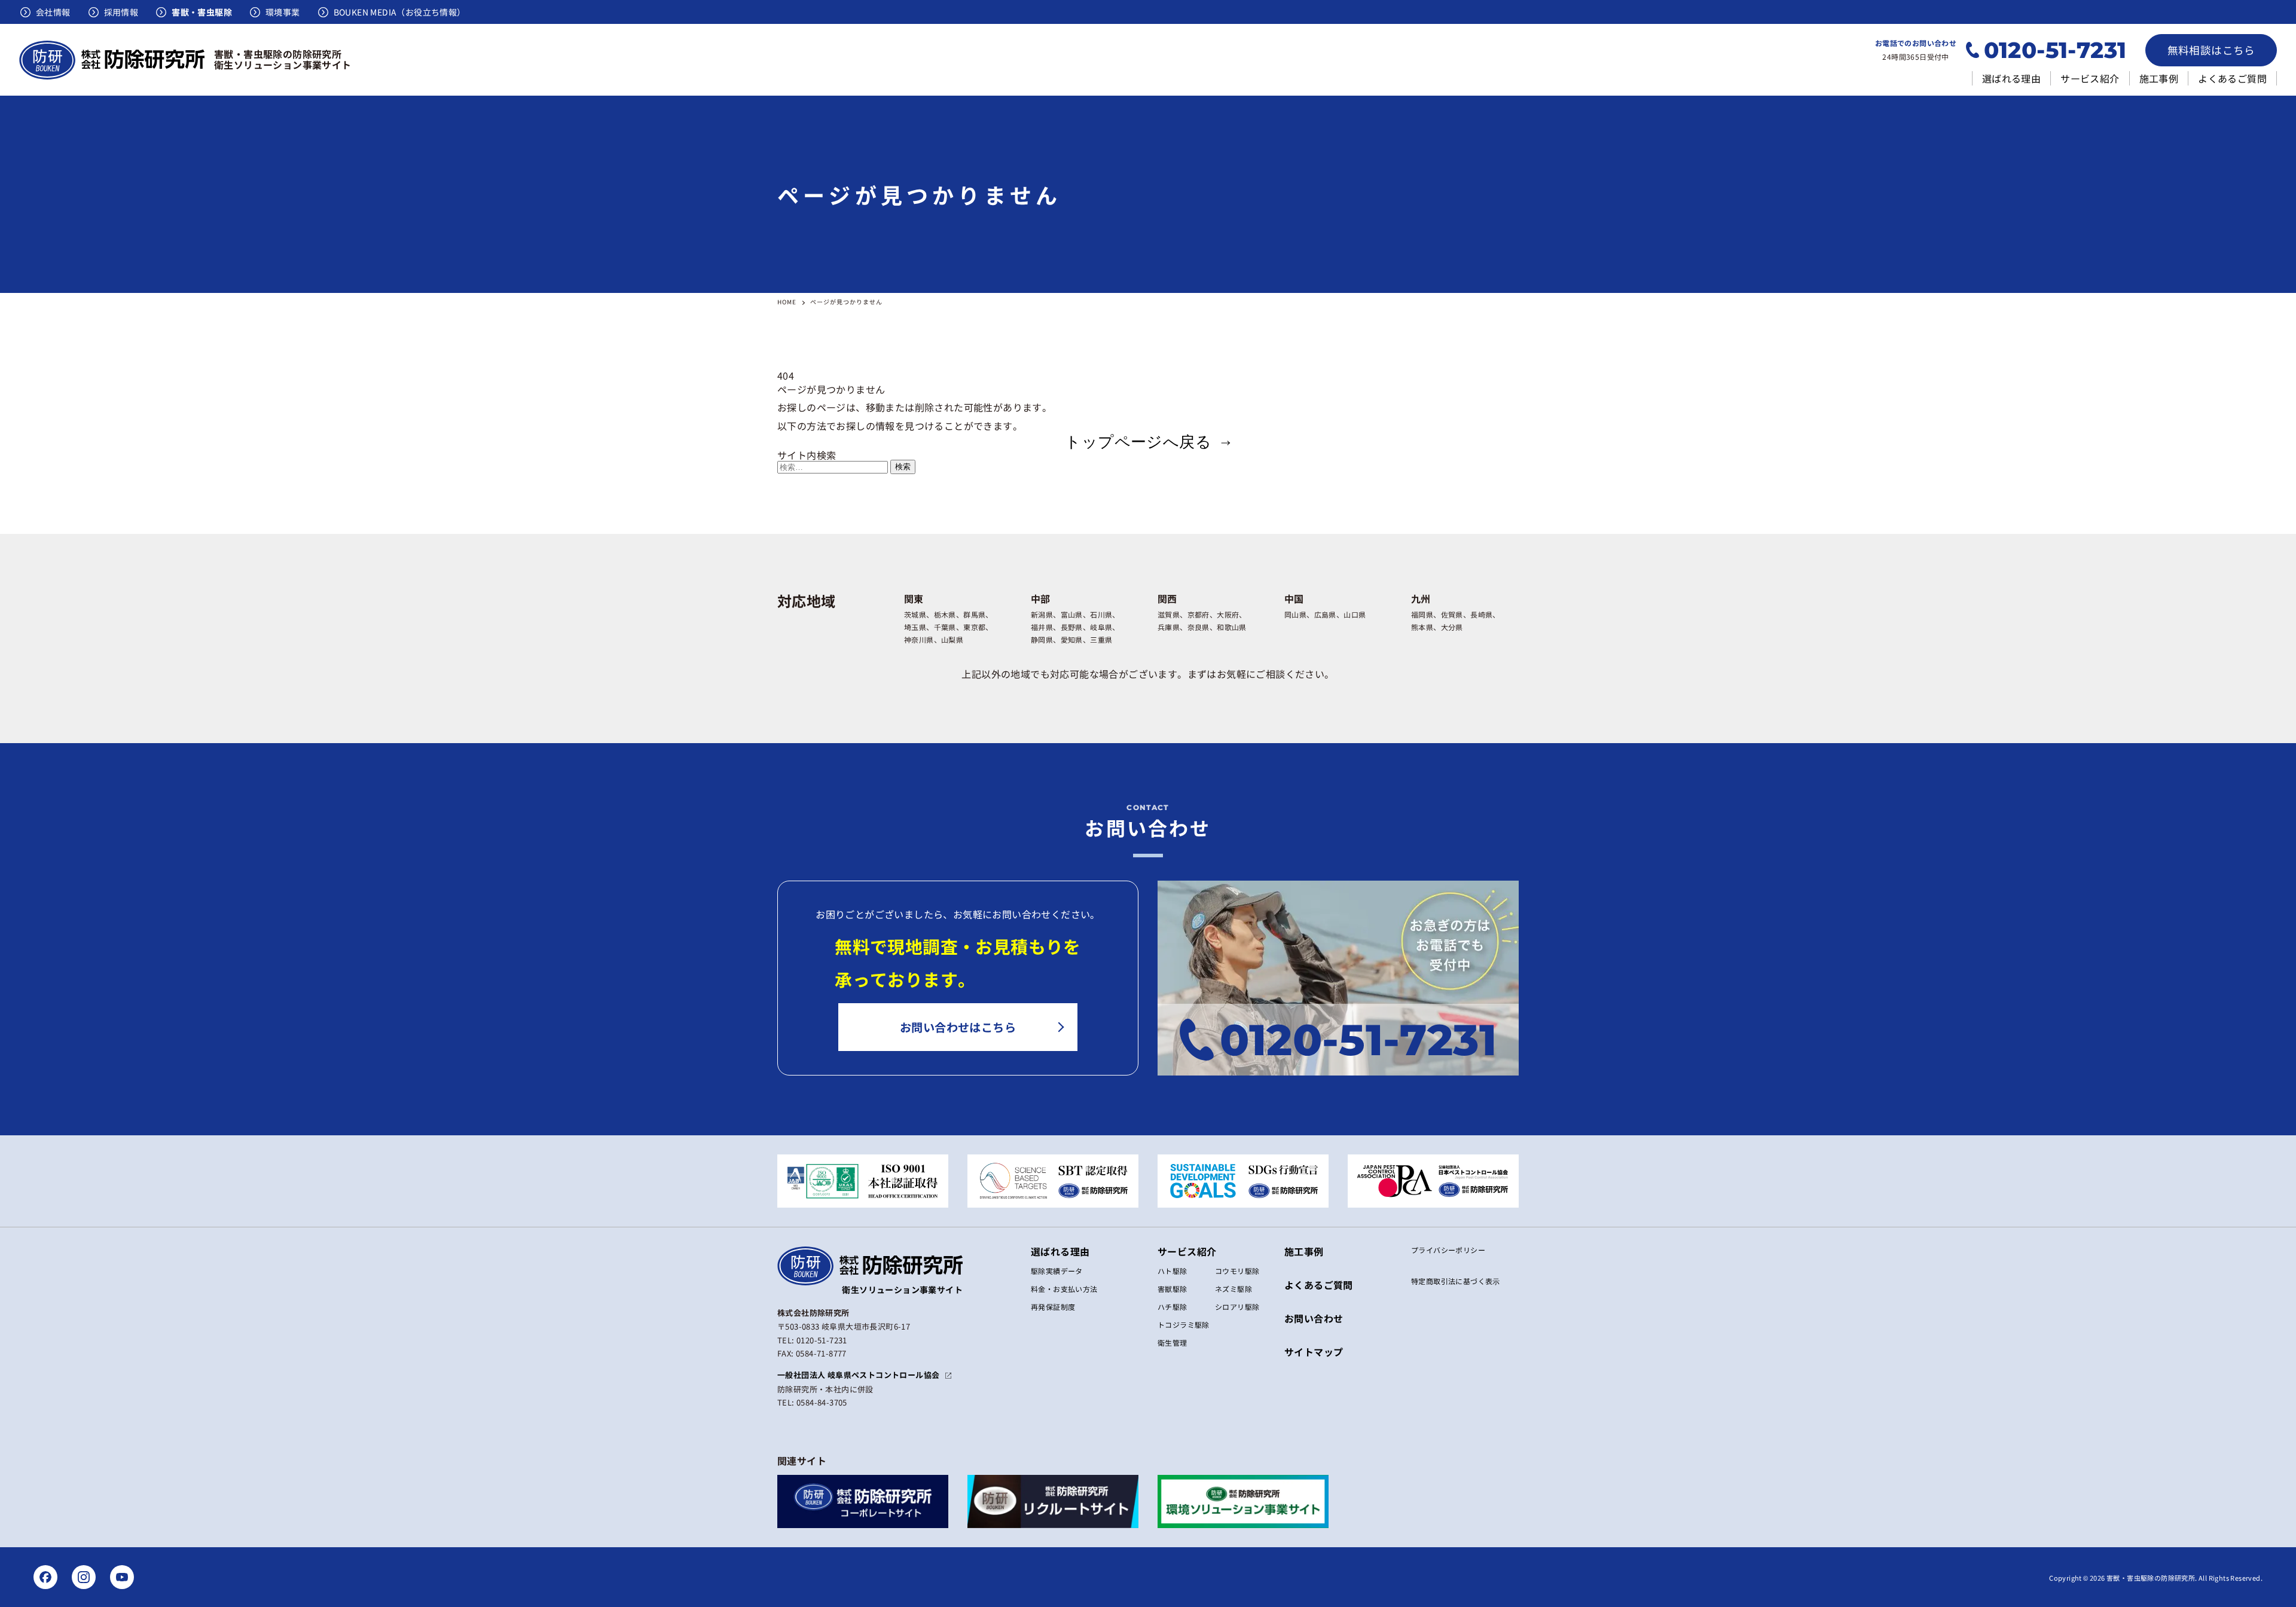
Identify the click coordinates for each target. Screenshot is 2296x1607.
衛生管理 (1173, 1342)
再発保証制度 (1053, 1307)
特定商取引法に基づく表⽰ (1456, 1281)
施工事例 (2159, 78)
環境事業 (283, 12)
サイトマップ (1314, 1352)
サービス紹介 (2090, 78)
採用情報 (121, 12)
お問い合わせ (1314, 1318)
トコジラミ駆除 (1184, 1325)
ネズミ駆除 (1234, 1289)
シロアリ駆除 (1237, 1307)
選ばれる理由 (2011, 78)
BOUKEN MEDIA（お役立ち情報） (400, 12)
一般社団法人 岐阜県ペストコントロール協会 (858, 1375)
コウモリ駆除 (1237, 1271)
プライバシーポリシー (1448, 1250)
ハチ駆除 (1173, 1307)
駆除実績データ (1057, 1271)
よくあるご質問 (2232, 78)
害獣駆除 (1173, 1289)
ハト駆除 (1173, 1271)
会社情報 (53, 12)
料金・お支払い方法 (1064, 1289)
